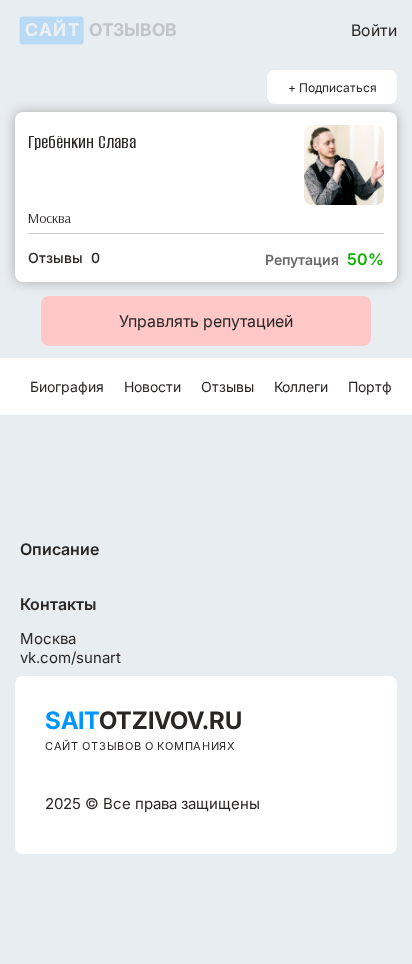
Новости (152, 386)
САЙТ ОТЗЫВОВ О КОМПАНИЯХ (140, 746)
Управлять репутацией (206, 321)
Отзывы (227, 386)
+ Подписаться (332, 87)
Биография (67, 386)
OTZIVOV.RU (143, 720)
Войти (374, 29)
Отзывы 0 (64, 257)
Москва (49, 218)
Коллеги (301, 386)
